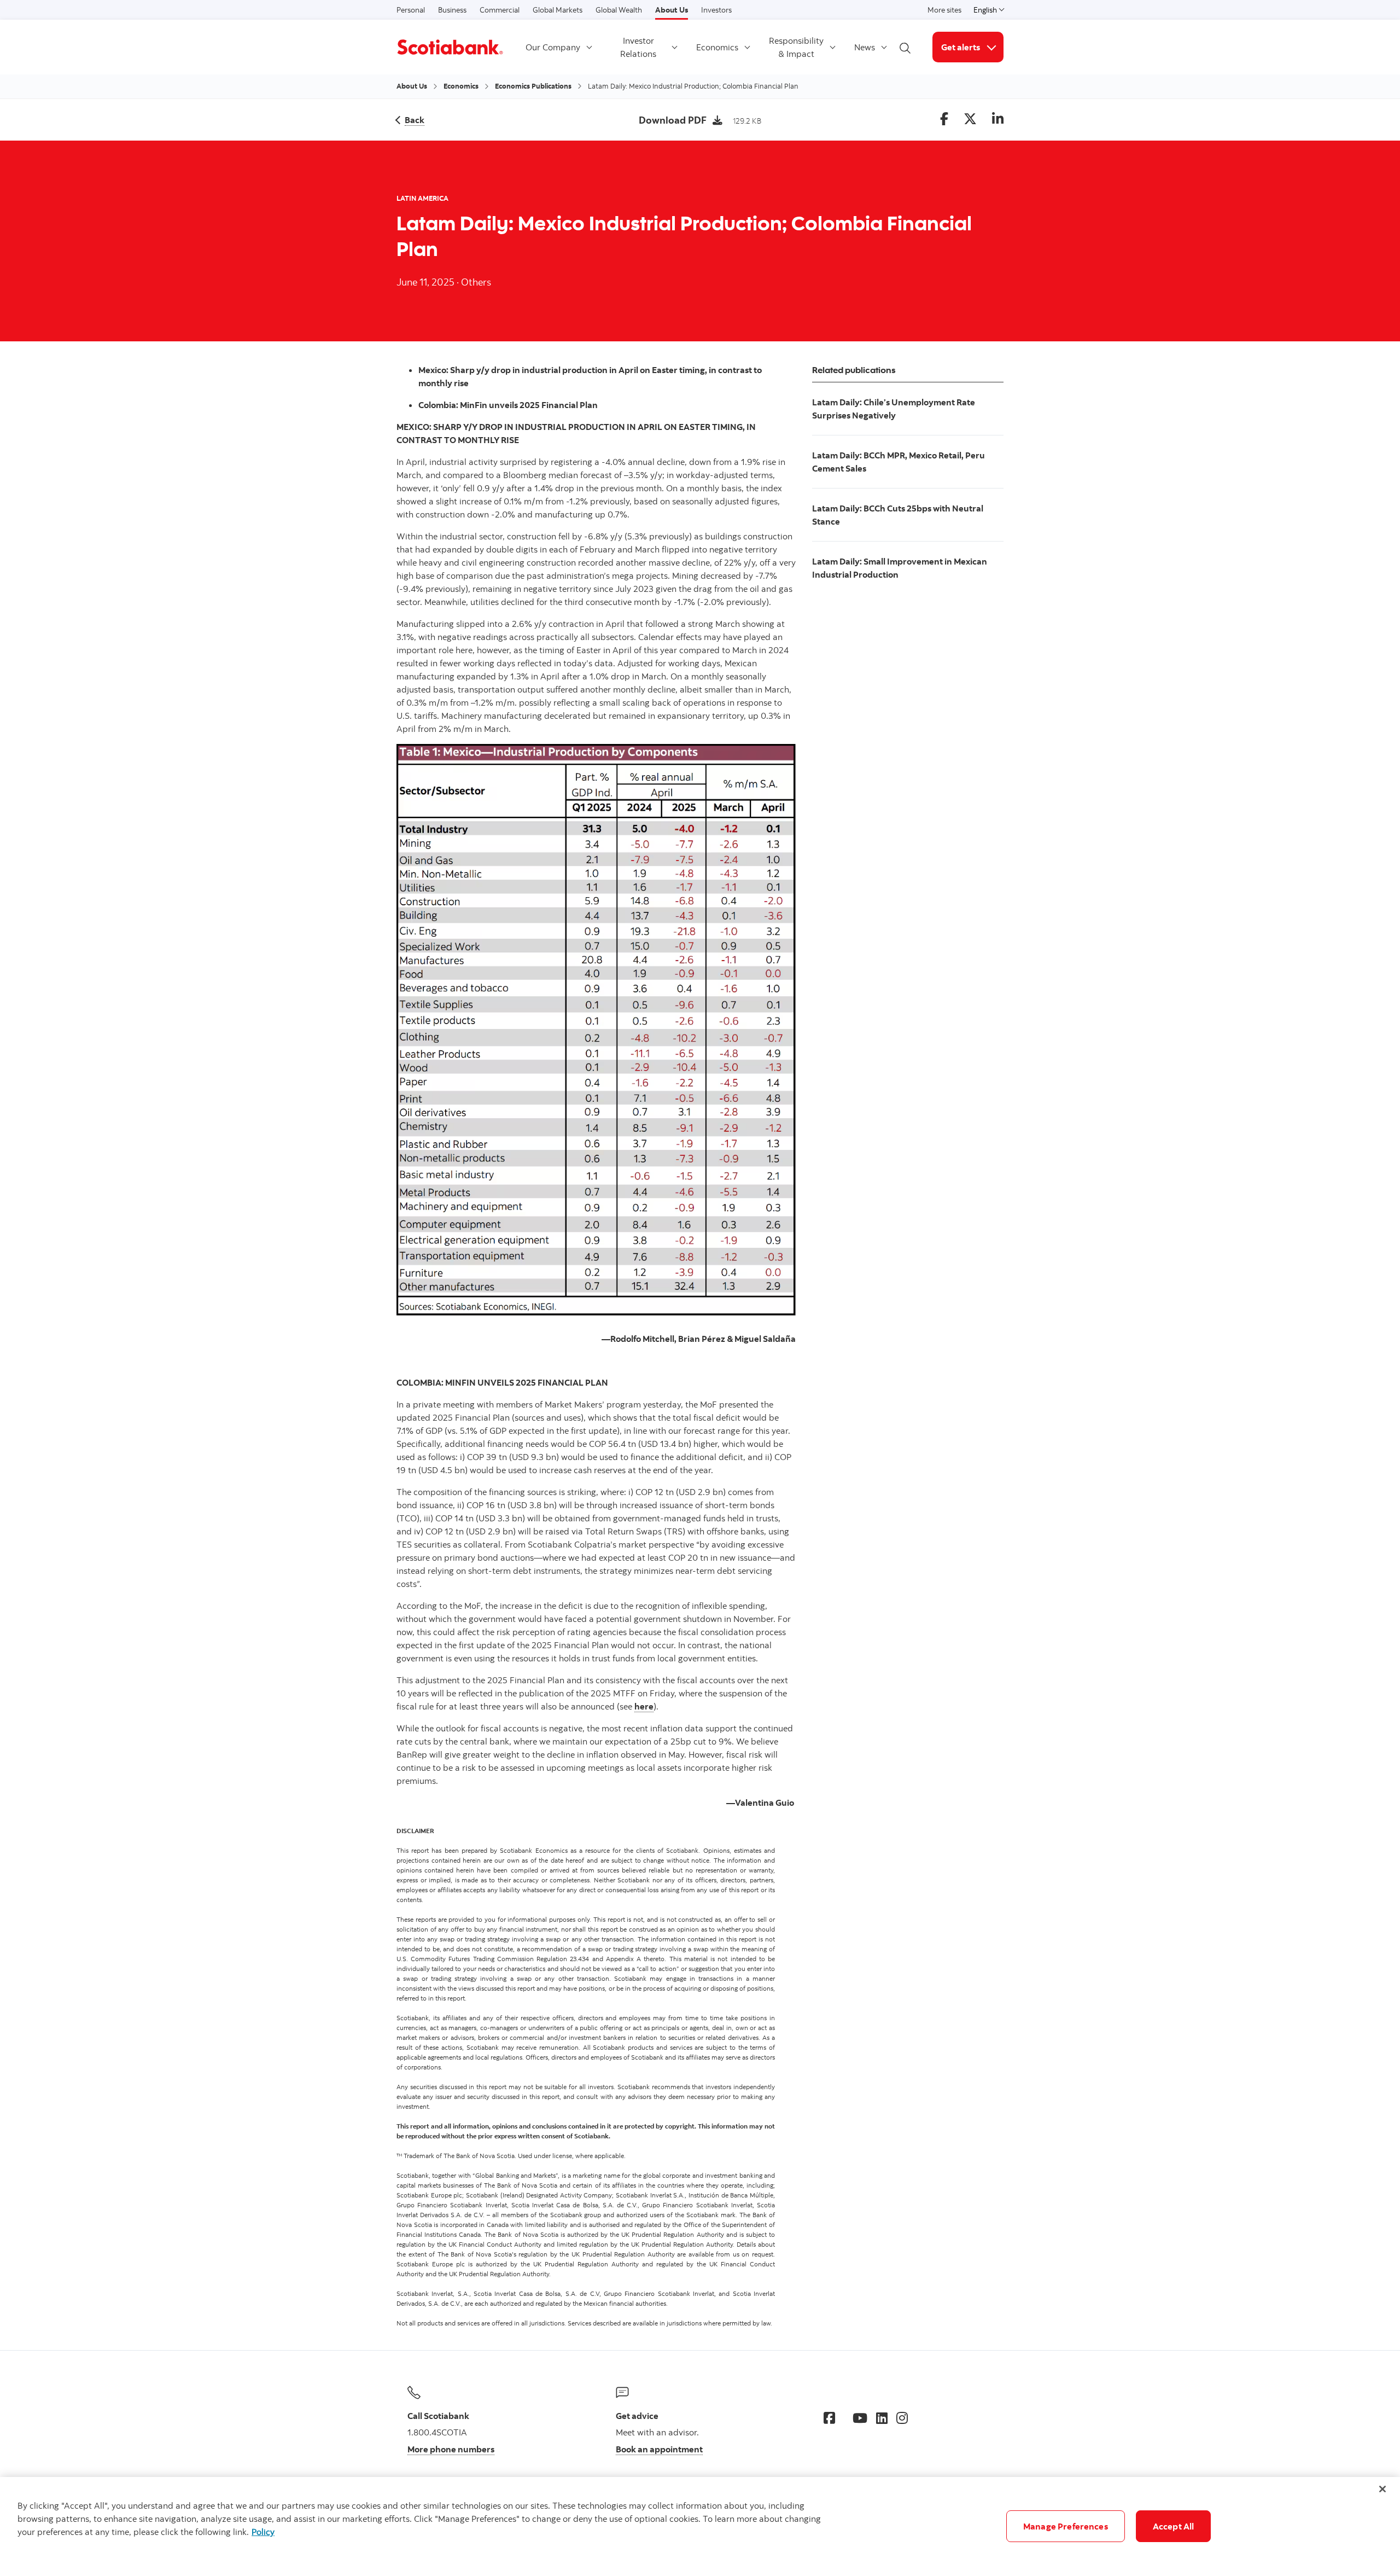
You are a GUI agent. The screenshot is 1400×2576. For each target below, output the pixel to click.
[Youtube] (860, 2418)
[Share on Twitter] (970, 120)
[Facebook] (829, 2418)
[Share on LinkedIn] (998, 120)
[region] (700, 2526)
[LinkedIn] (882, 2418)
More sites (944, 10)
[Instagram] (902, 2418)
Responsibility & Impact (796, 47)
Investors (716, 10)
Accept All (1174, 2526)
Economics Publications (533, 86)
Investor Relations (638, 47)
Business (452, 10)
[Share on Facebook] (944, 120)
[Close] (1382, 2489)
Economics (717, 47)
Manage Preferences (1066, 2526)
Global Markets (558, 10)
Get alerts (972, 47)
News (865, 47)
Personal (411, 10)
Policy (263, 2532)
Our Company (553, 47)
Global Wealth (619, 10)
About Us (672, 10)
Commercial (500, 10)
